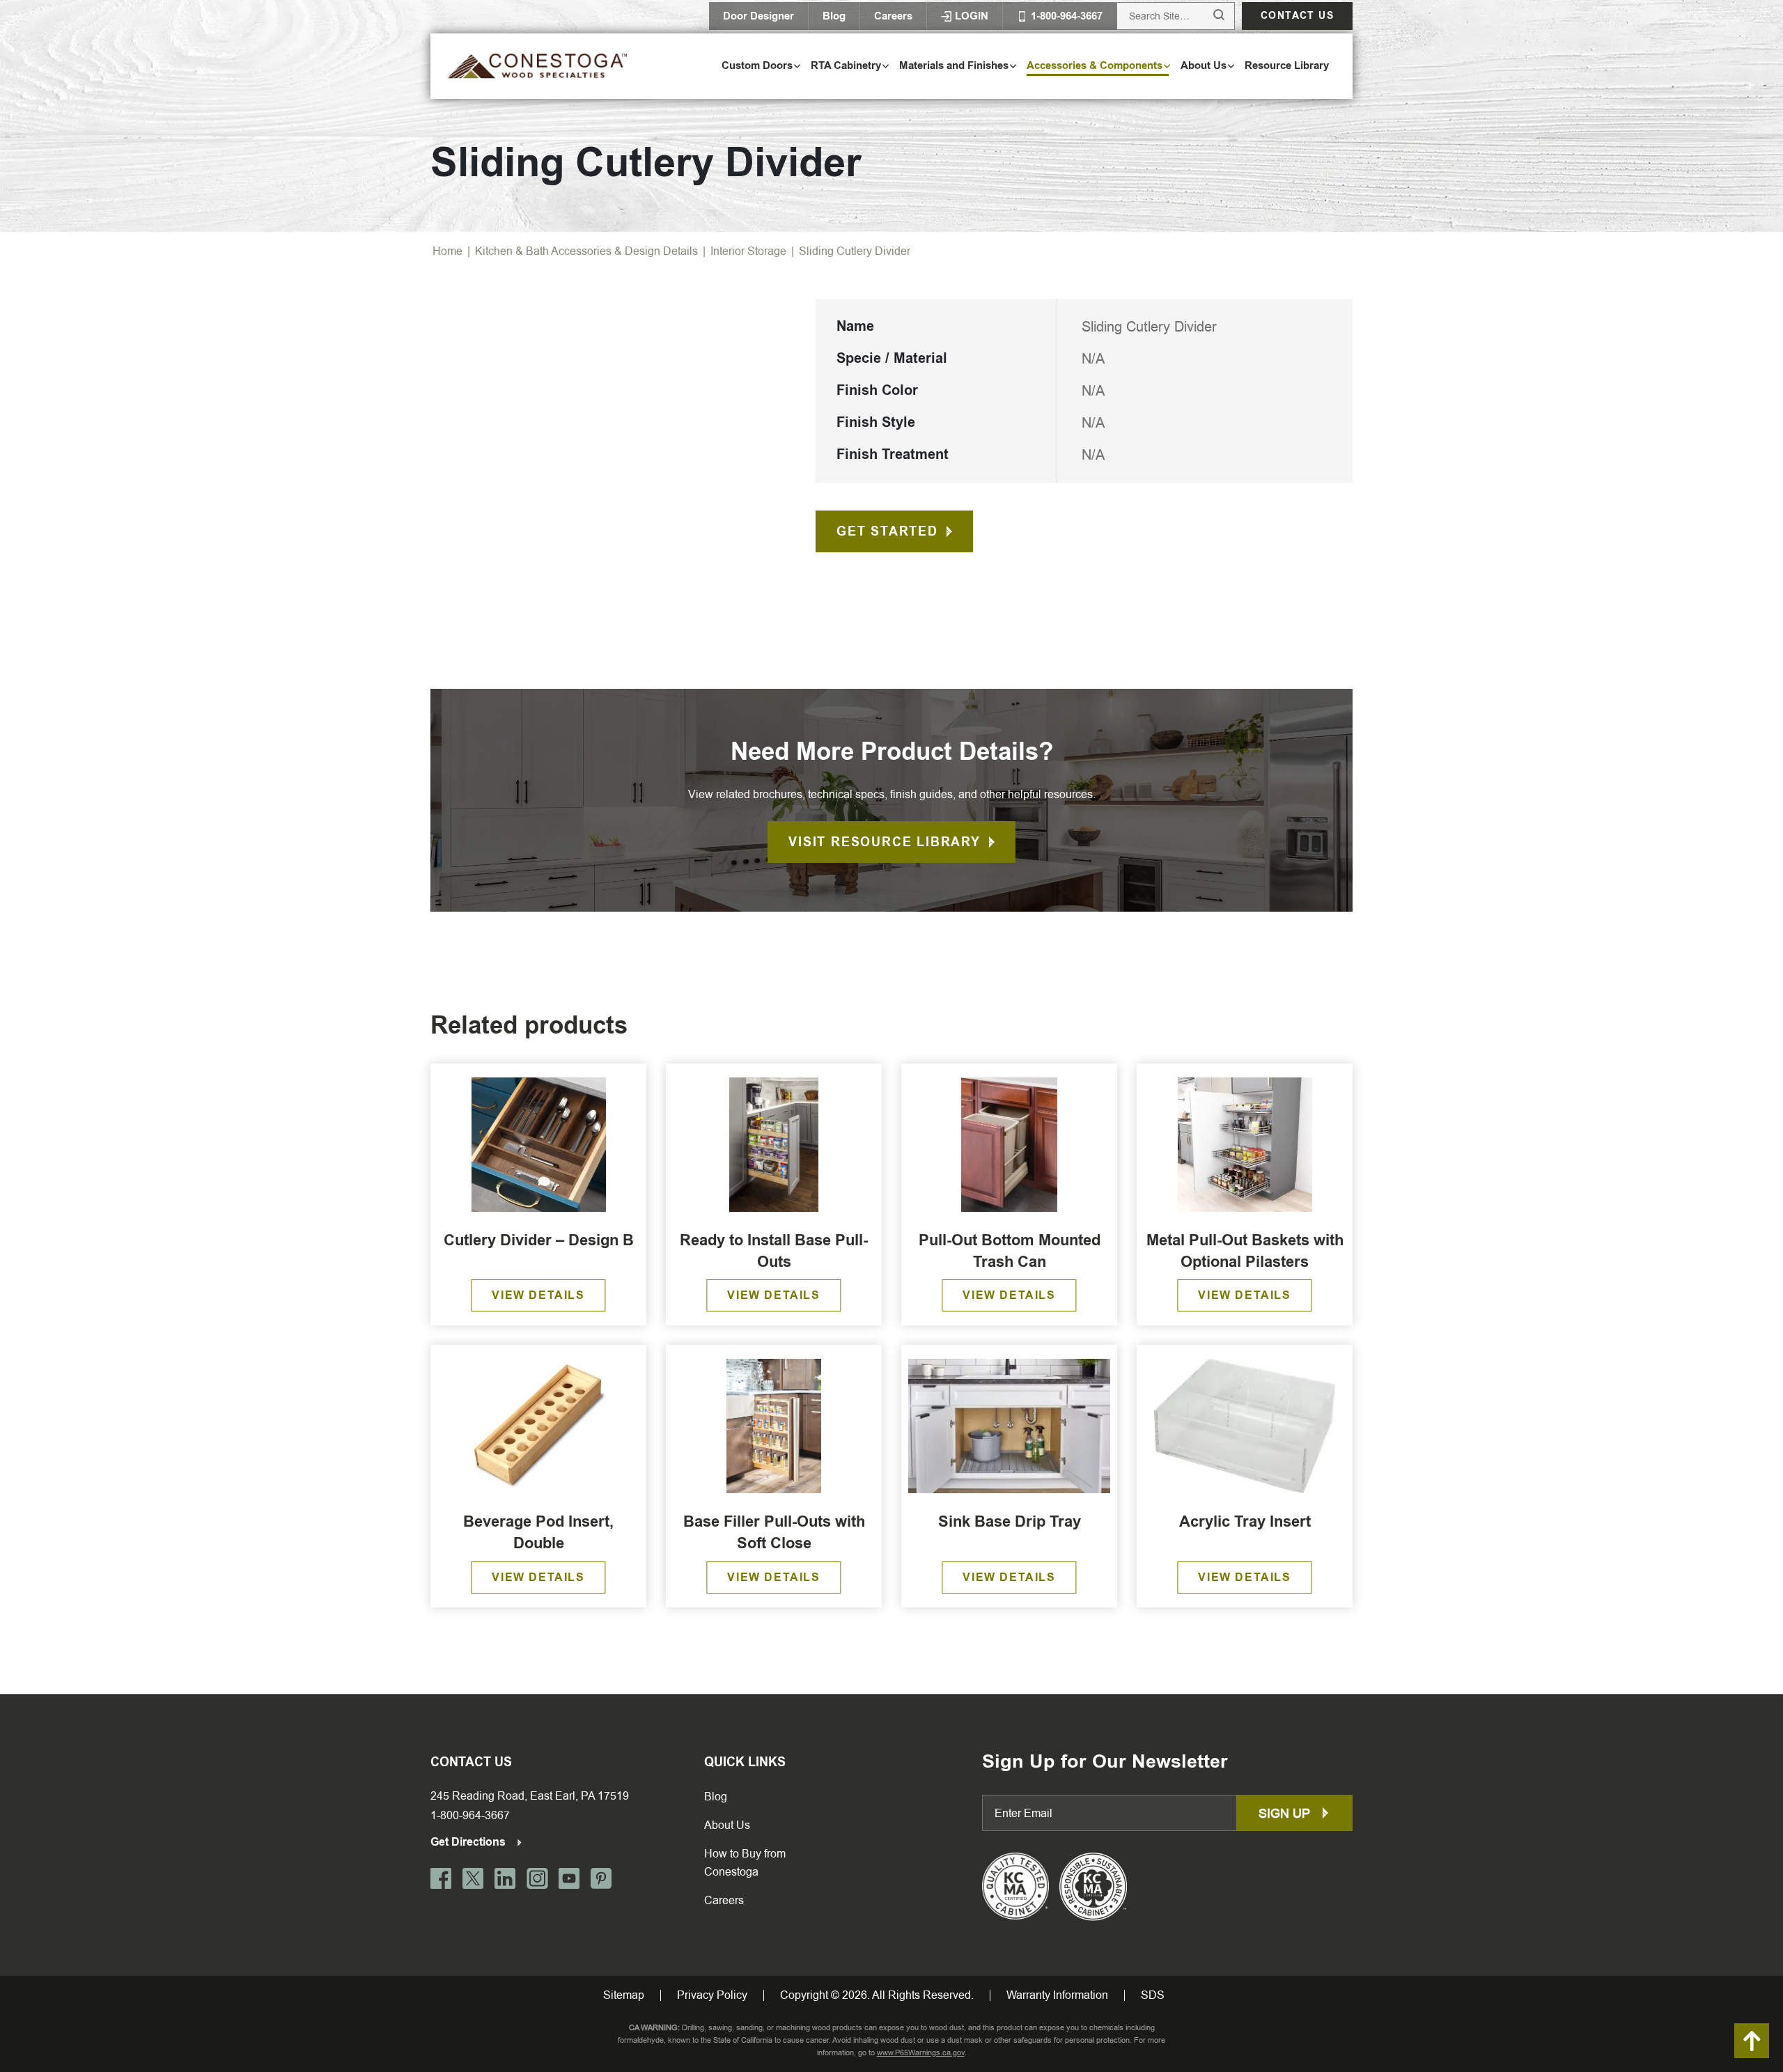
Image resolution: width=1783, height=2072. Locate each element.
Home (447, 251)
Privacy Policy (712, 1995)
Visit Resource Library (885, 842)
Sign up (1286, 1813)
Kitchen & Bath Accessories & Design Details (586, 251)
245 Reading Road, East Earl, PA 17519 (530, 1796)
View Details (538, 1295)
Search (1206, 16)
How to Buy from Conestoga (745, 1863)
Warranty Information (1057, 1995)
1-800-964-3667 (470, 1815)
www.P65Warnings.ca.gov (921, 2053)
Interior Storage (748, 251)
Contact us (1297, 16)
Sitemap (624, 1995)
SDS (1153, 1995)
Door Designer (758, 16)
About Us (727, 1825)
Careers (893, 16)
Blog (834, 16)
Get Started (887, 531)
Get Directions (469, 1842)
